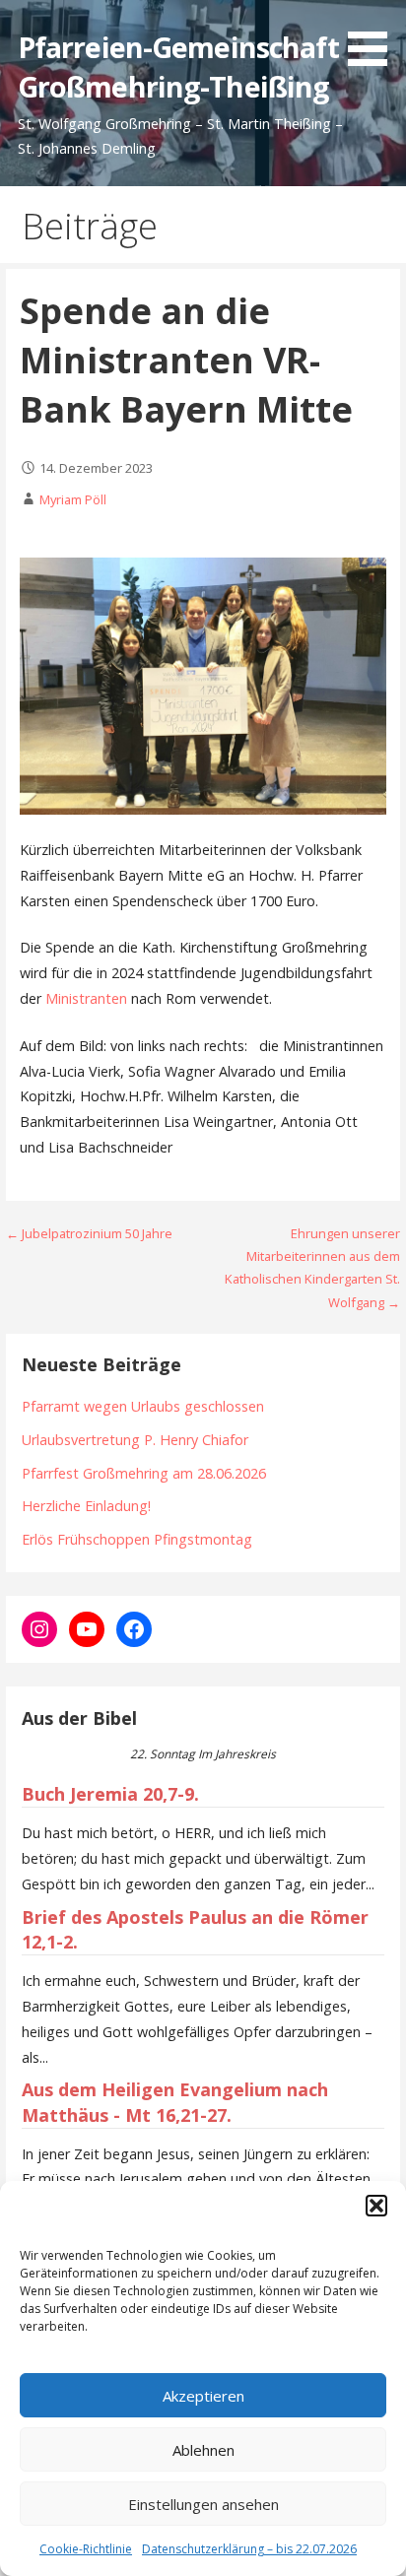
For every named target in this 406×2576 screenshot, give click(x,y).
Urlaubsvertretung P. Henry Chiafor (135, 1440)
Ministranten (86, 998)
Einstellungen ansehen (203, 2504)
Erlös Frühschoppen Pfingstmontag (137, 1539)
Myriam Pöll (73, 499)
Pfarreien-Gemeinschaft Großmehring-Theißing (178, 66)
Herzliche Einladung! (86, 1506)
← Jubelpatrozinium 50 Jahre (89, 1233)
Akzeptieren (203, 2396)
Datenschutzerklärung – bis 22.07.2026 (249, 2549)
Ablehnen (203, 2450)
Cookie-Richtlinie (86, 2549)
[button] (376, 2206)
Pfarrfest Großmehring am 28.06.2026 (144, 1473)
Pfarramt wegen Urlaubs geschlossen (143, 1406)
